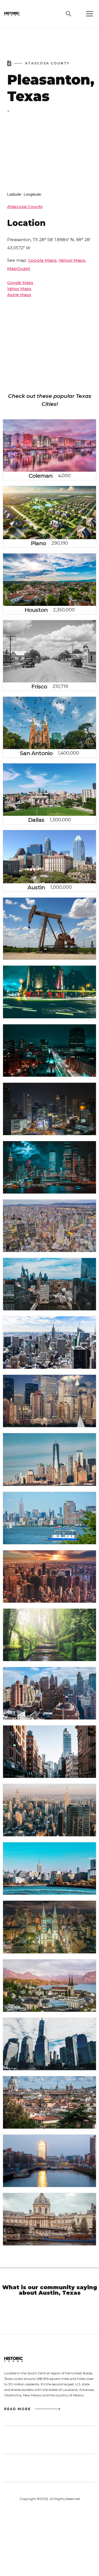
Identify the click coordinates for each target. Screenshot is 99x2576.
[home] (16, 14)
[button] (89, 14)
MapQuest (19, 268)
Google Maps (42, 260)
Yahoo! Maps (72, 260)
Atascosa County (25, 206)
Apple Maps (19, 295)
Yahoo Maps (19, 289)
